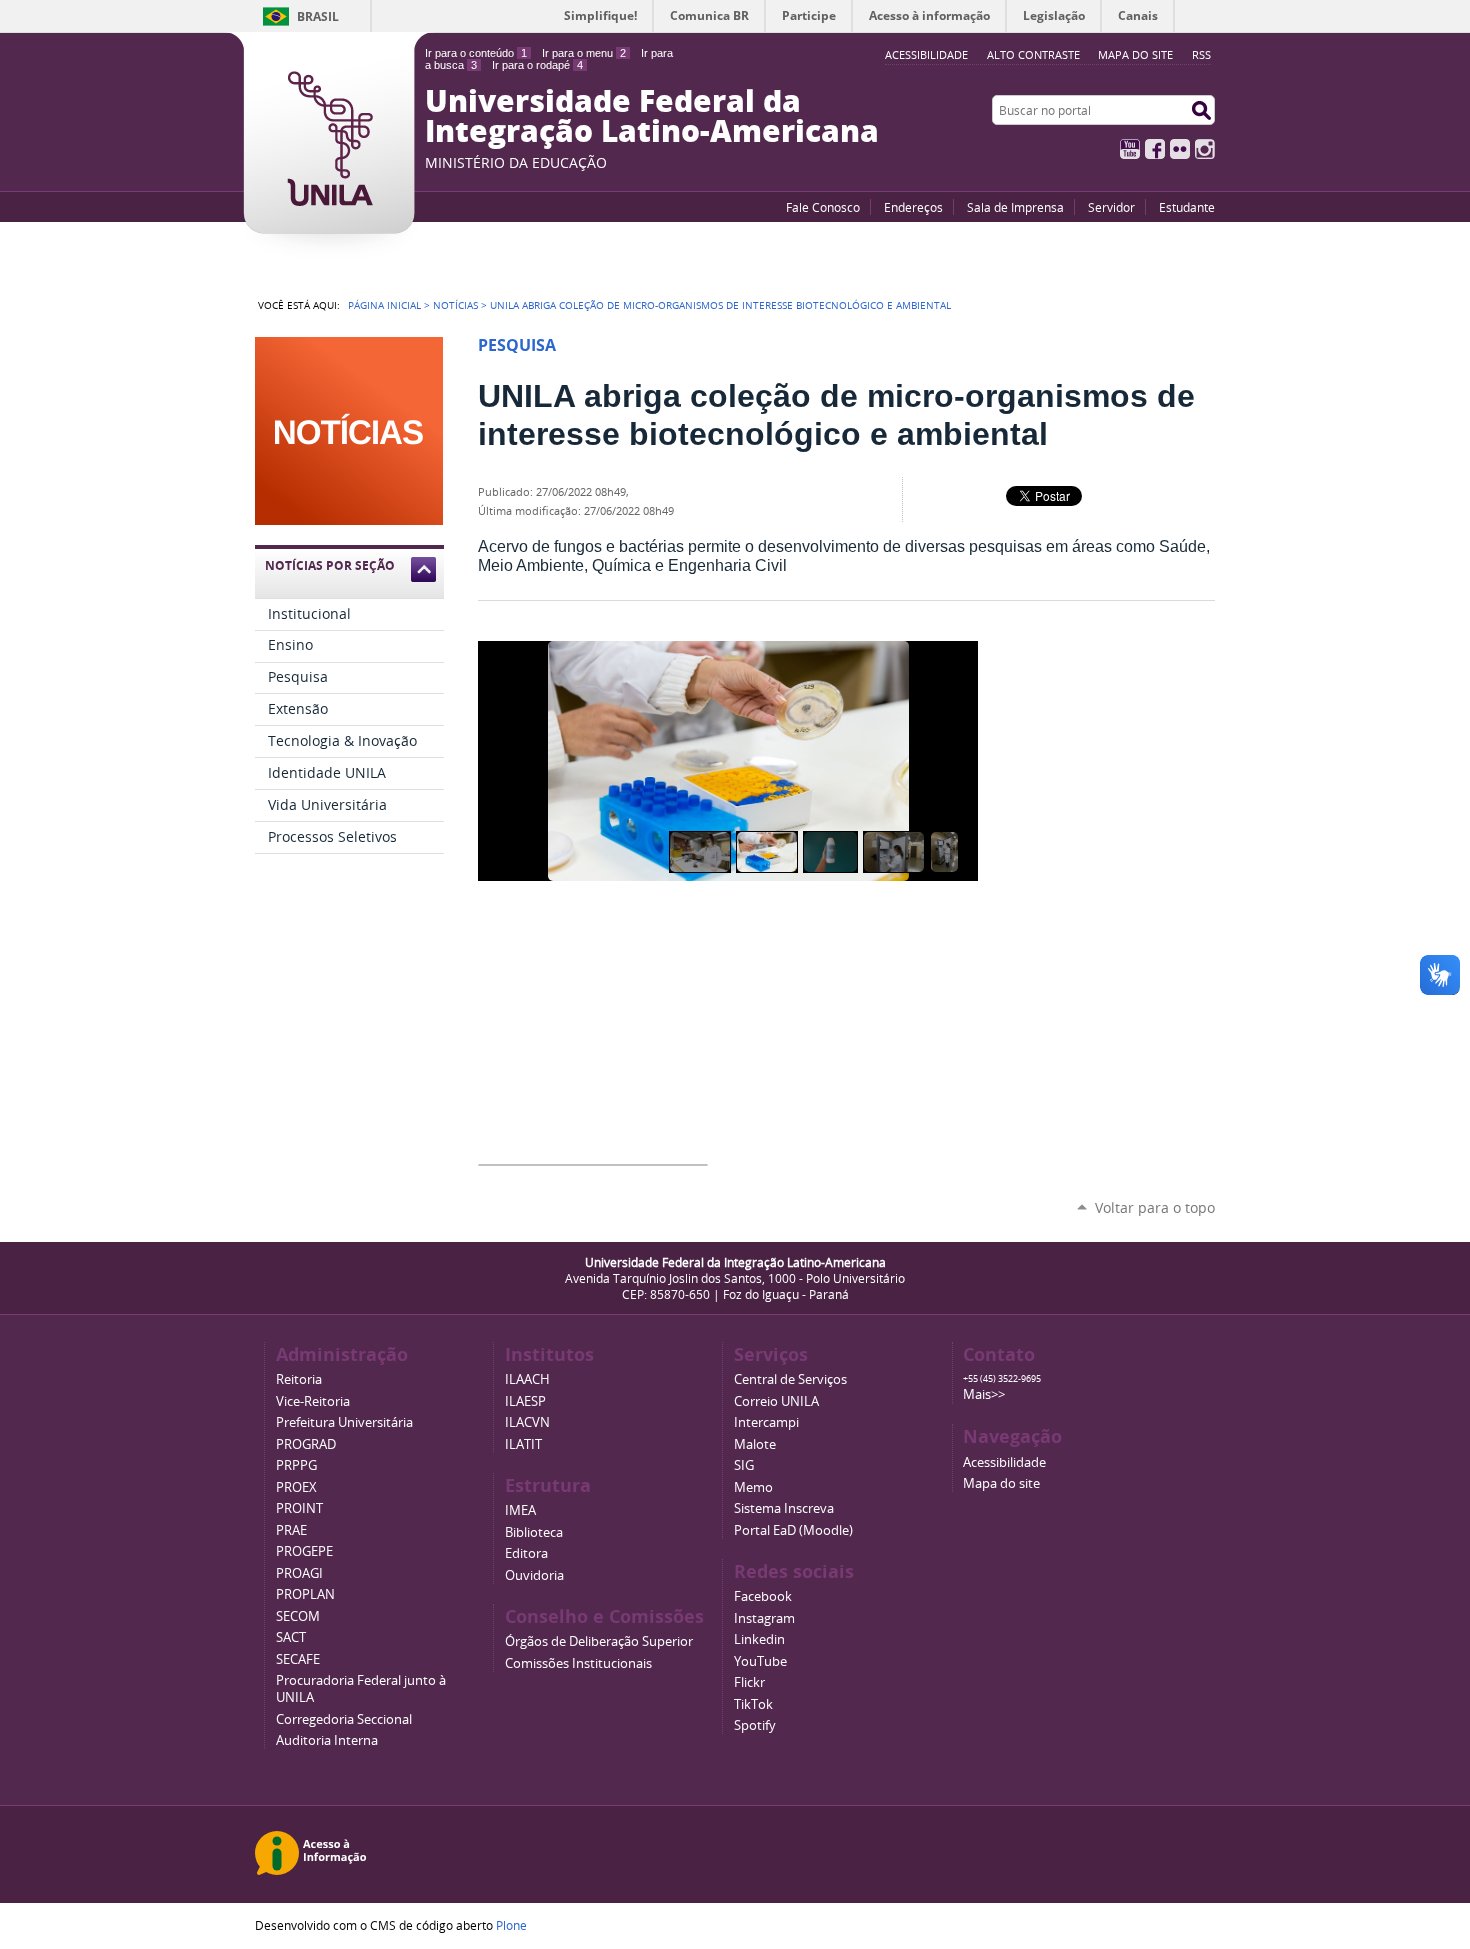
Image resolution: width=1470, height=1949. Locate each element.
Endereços (913, 207)
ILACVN (527, 1422)
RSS (1201, 54)
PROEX (296, 1487)
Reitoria (299, 1379)
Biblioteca (534, 1532)
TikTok (753, 1704)
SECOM (298, 1616)
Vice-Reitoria (313, 1401)
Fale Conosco (823, 207)
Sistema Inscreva (784, 1508)
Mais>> (984, 1394)
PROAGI (299, 1573)
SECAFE (298, 1659)
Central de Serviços (790, 1379)
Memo (753, 1487)
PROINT (299, 1508)
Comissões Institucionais (578, 1663)
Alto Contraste (1033, 54)
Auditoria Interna (327, 1740)
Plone (511, 1925)
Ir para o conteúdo (476, 53)
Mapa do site (1135, 54)
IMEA (520, 1510)
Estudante (1187, 207)
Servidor (1111, 207)
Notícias (455, 305)
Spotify (755, 1725)
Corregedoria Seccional (344, 1719)
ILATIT (523, 1444)
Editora (526, 1553)
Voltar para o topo (1155, 1207)
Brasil (318, 16)
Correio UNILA (776, 1401)
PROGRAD (306, 1444)
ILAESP (525, 1401)
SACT (291, 1637)
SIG (744, 1465)
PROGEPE (304, 1551)
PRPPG (296, 1465)
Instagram (1205, 149)
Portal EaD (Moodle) (793, 1530)
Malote (755, 1444)
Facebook (1155, 149)
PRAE (291, 1530)
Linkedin (759, 1639)
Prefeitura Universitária (344, 1422)
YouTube (1130, 149)
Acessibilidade (1004, 1462)
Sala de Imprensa (1015, 207)
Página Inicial (384, 305)
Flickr (1180, 149)
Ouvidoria (534, 1575)
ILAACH (527, 1379)
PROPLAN (305, 1594)
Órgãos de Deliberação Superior (599, 1641)
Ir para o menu (584, 53)
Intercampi (766, 1422)
